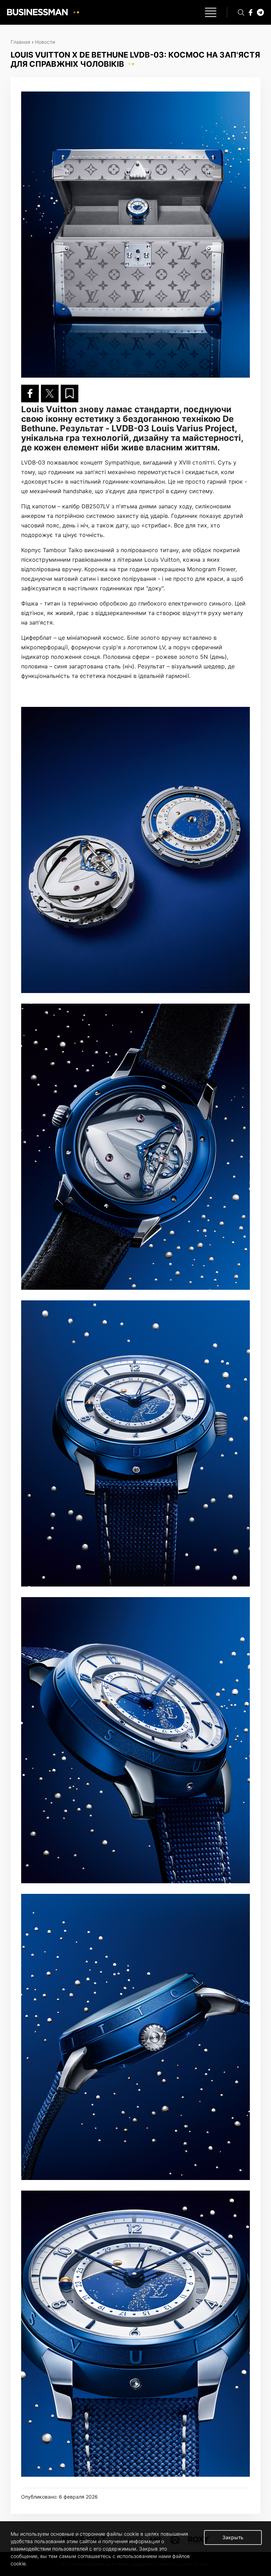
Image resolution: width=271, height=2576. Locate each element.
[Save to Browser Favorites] (70, 394)
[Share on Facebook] (30, 394)
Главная (20, 42)
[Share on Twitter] (50, 394)
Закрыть (233, 2537)
